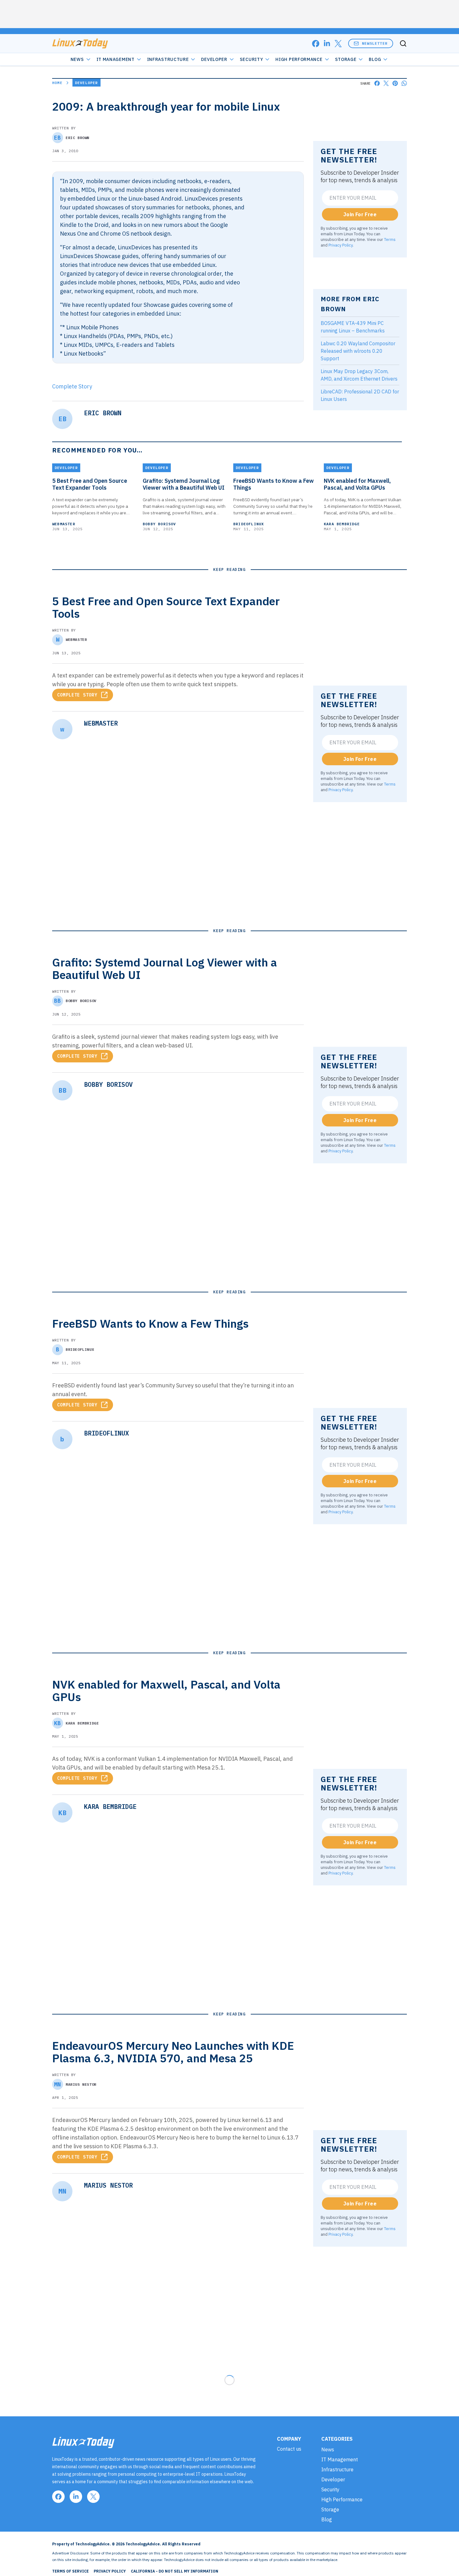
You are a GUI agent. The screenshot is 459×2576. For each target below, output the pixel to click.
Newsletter (375, 43)
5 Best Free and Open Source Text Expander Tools (90, 484)
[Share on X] (386, 83)
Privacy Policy (341, 245)
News (77, 59)
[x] (338, 44)
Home (57, 83)
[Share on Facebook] (377, 83)
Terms (390, 239)
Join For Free (360, 214)
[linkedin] (327, 44)
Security (252, 59)
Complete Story (72, 386)
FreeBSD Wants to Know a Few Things (274, 484)
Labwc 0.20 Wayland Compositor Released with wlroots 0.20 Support (358, 351)
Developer (214, 59)
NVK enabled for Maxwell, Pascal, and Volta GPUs (357, 484)
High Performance (299, 59)
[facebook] (316, 44)
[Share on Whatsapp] (404, 83)
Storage (346, 59)
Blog (375, 59)
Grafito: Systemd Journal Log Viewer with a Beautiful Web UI (184, 484)
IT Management (116, 59)
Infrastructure (168, 59)
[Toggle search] (403, 43)
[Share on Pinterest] (395, 83)
